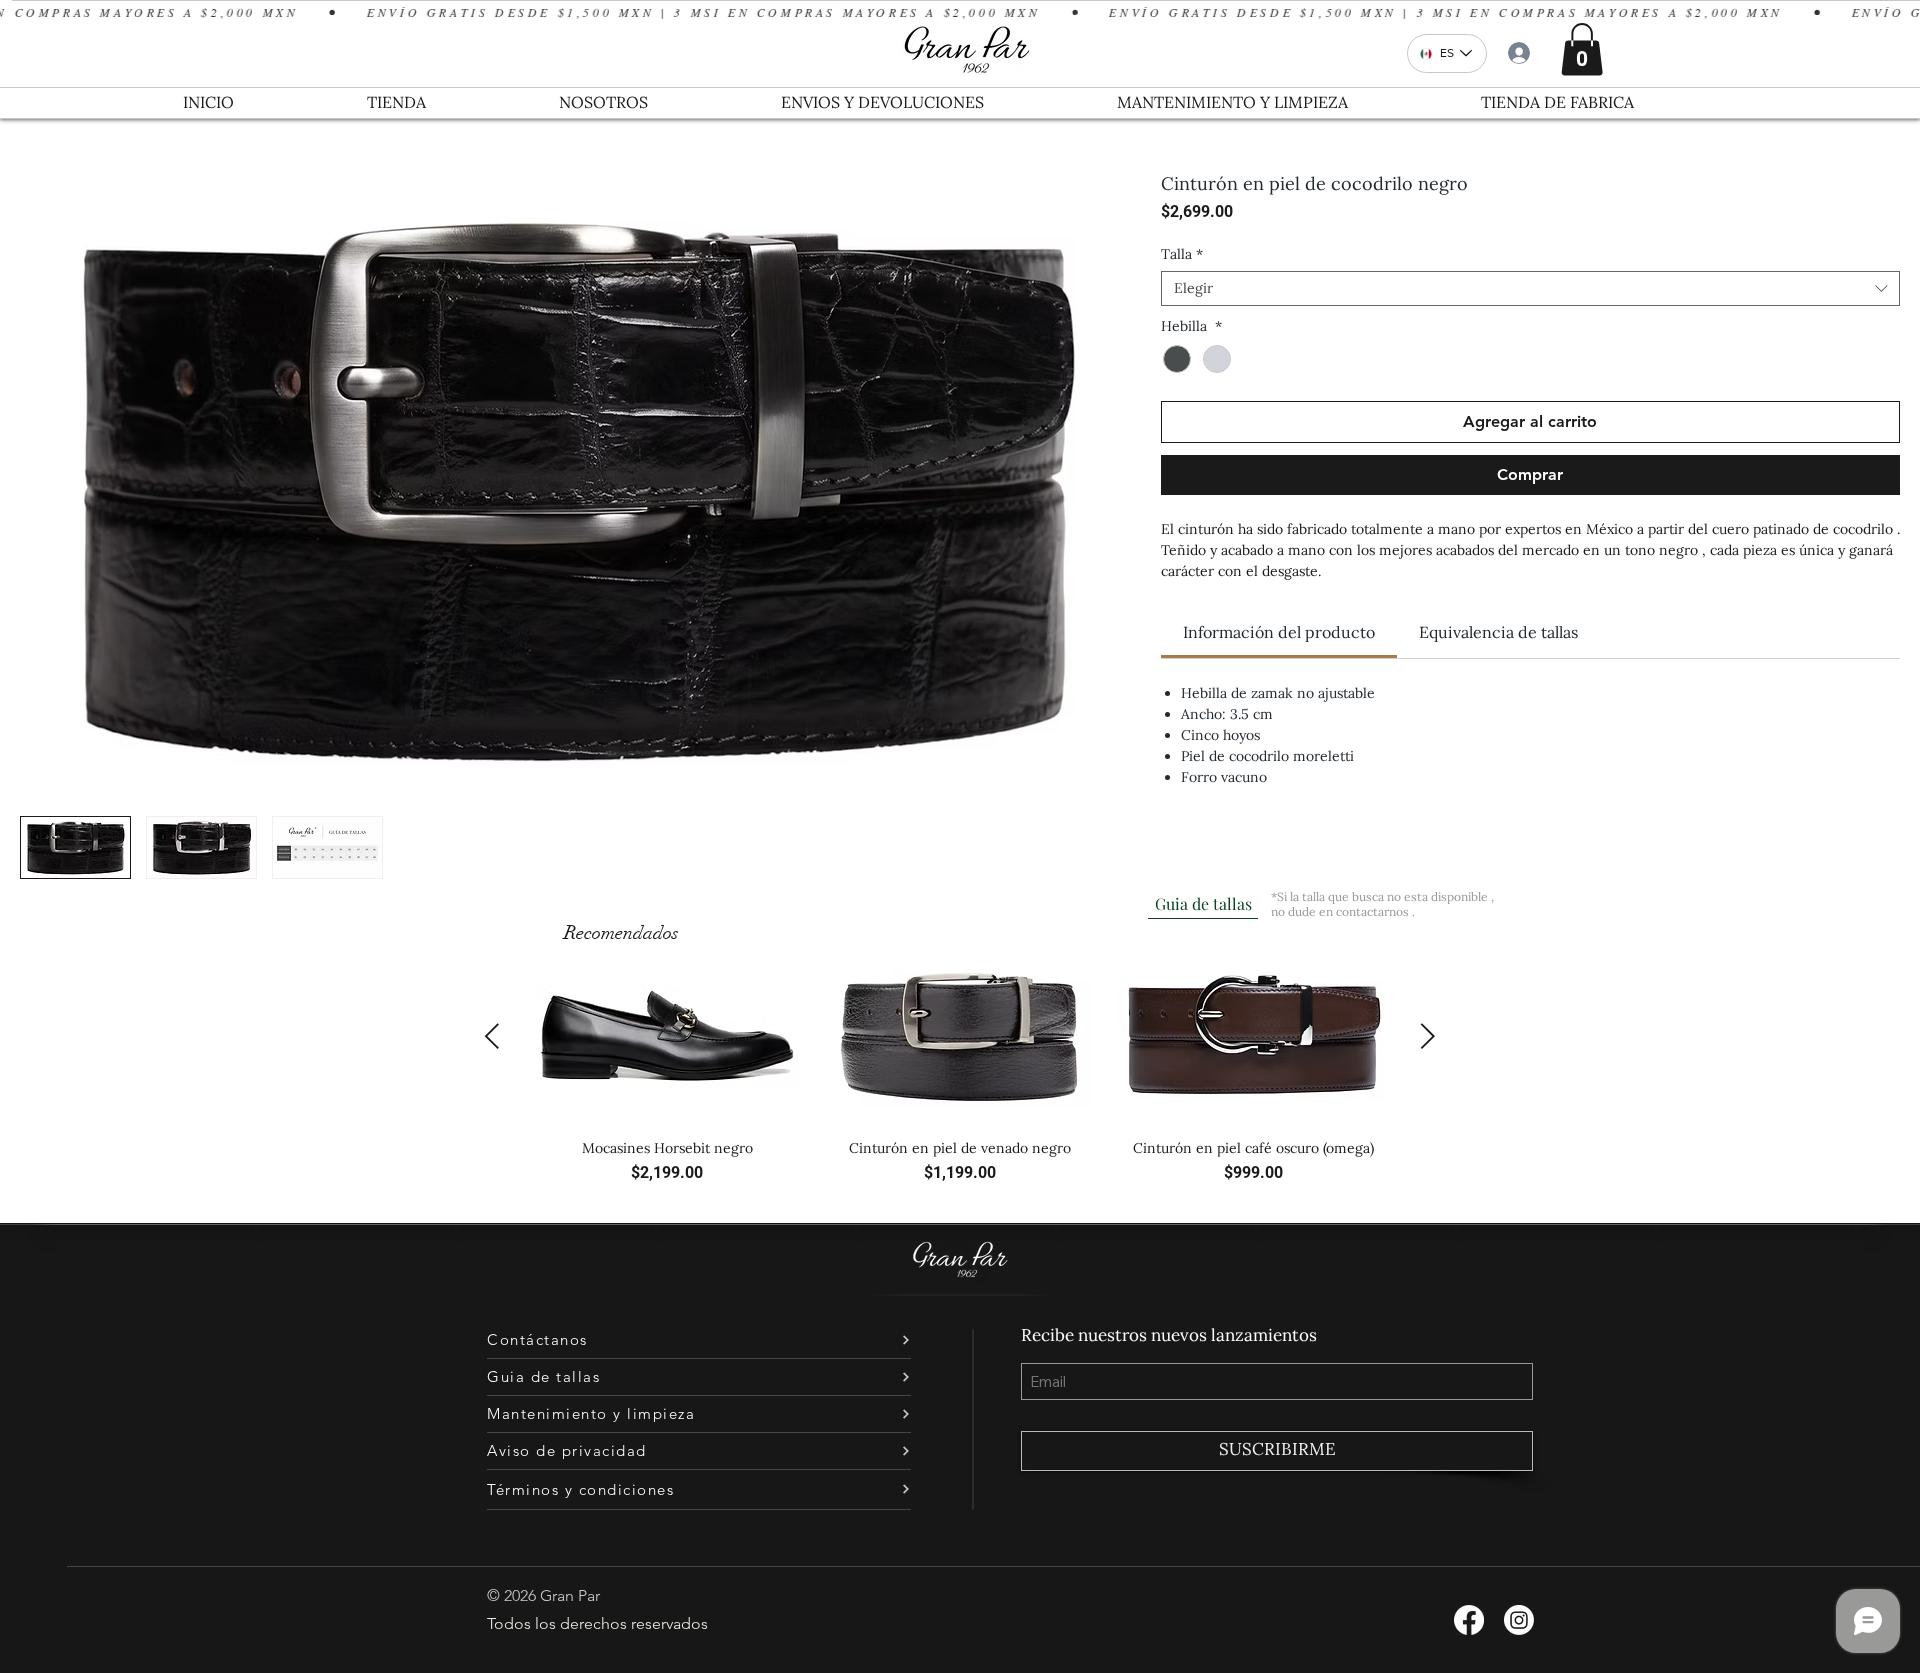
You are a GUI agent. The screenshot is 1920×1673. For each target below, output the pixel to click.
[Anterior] (492, 1036)
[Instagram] (1519, 1620)
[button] (1582, 49)
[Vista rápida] (667, 1036)
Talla (1182, 254)
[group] (960, 1075)
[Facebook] (1469, 1620)
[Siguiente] (1428, 1036)
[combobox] (1530, 288)
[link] (1279, 632)
